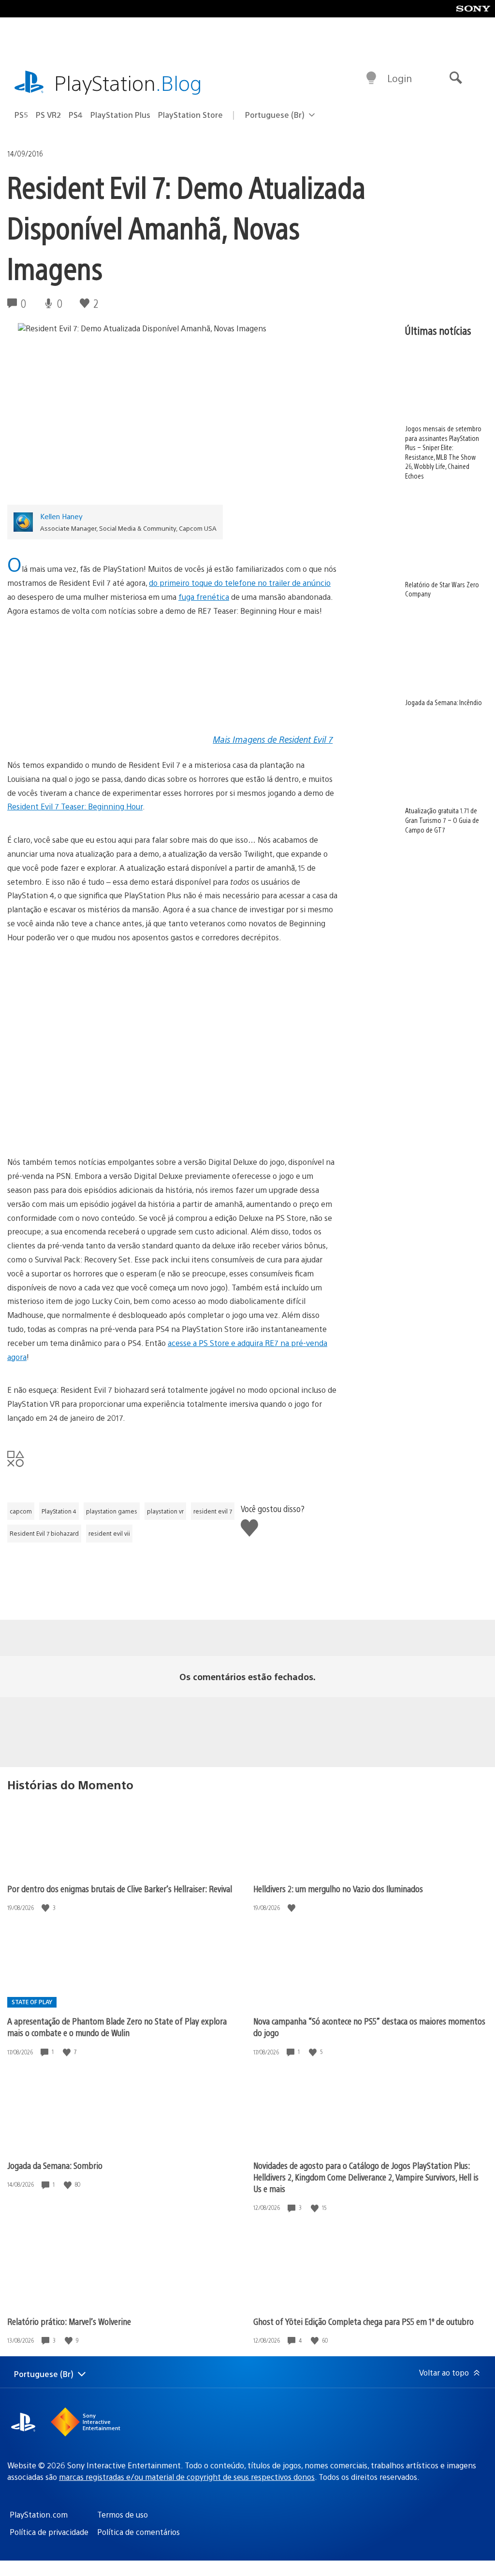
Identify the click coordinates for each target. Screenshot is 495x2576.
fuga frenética (204, 597)
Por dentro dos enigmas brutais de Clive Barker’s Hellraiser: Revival (120, 1889)
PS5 (21, 115)
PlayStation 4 (59, 1511)
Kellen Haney (61, 516)
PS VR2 (48, 115)
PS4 (76, 115)
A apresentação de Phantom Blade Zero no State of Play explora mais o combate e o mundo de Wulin (117, 2027)
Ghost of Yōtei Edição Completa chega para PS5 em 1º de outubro (364, 2321)
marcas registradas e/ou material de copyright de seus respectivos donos (187, 2477)
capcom (21, 1511)
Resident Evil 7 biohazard (44, 1533)
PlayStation (128, 82)
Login (400, 78)
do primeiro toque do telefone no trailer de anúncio (240, 583)
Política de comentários (138, 2532)
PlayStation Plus (120, 115)
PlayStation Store (190, 115)
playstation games (112, 1511)
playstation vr (165, 1511)
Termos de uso (123, 2514)
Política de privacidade (49, 2532)
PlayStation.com (39, 2514)
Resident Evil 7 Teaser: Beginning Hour (75, 806)
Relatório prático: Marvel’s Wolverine (69, 2321)
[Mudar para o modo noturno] (371, 78)
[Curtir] (46, 1908)
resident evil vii (109, 1533)
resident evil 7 (213, 1511)
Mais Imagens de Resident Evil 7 (273, 739)
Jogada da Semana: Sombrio (55, 2165)
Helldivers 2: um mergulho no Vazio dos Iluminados (338, 1889)
